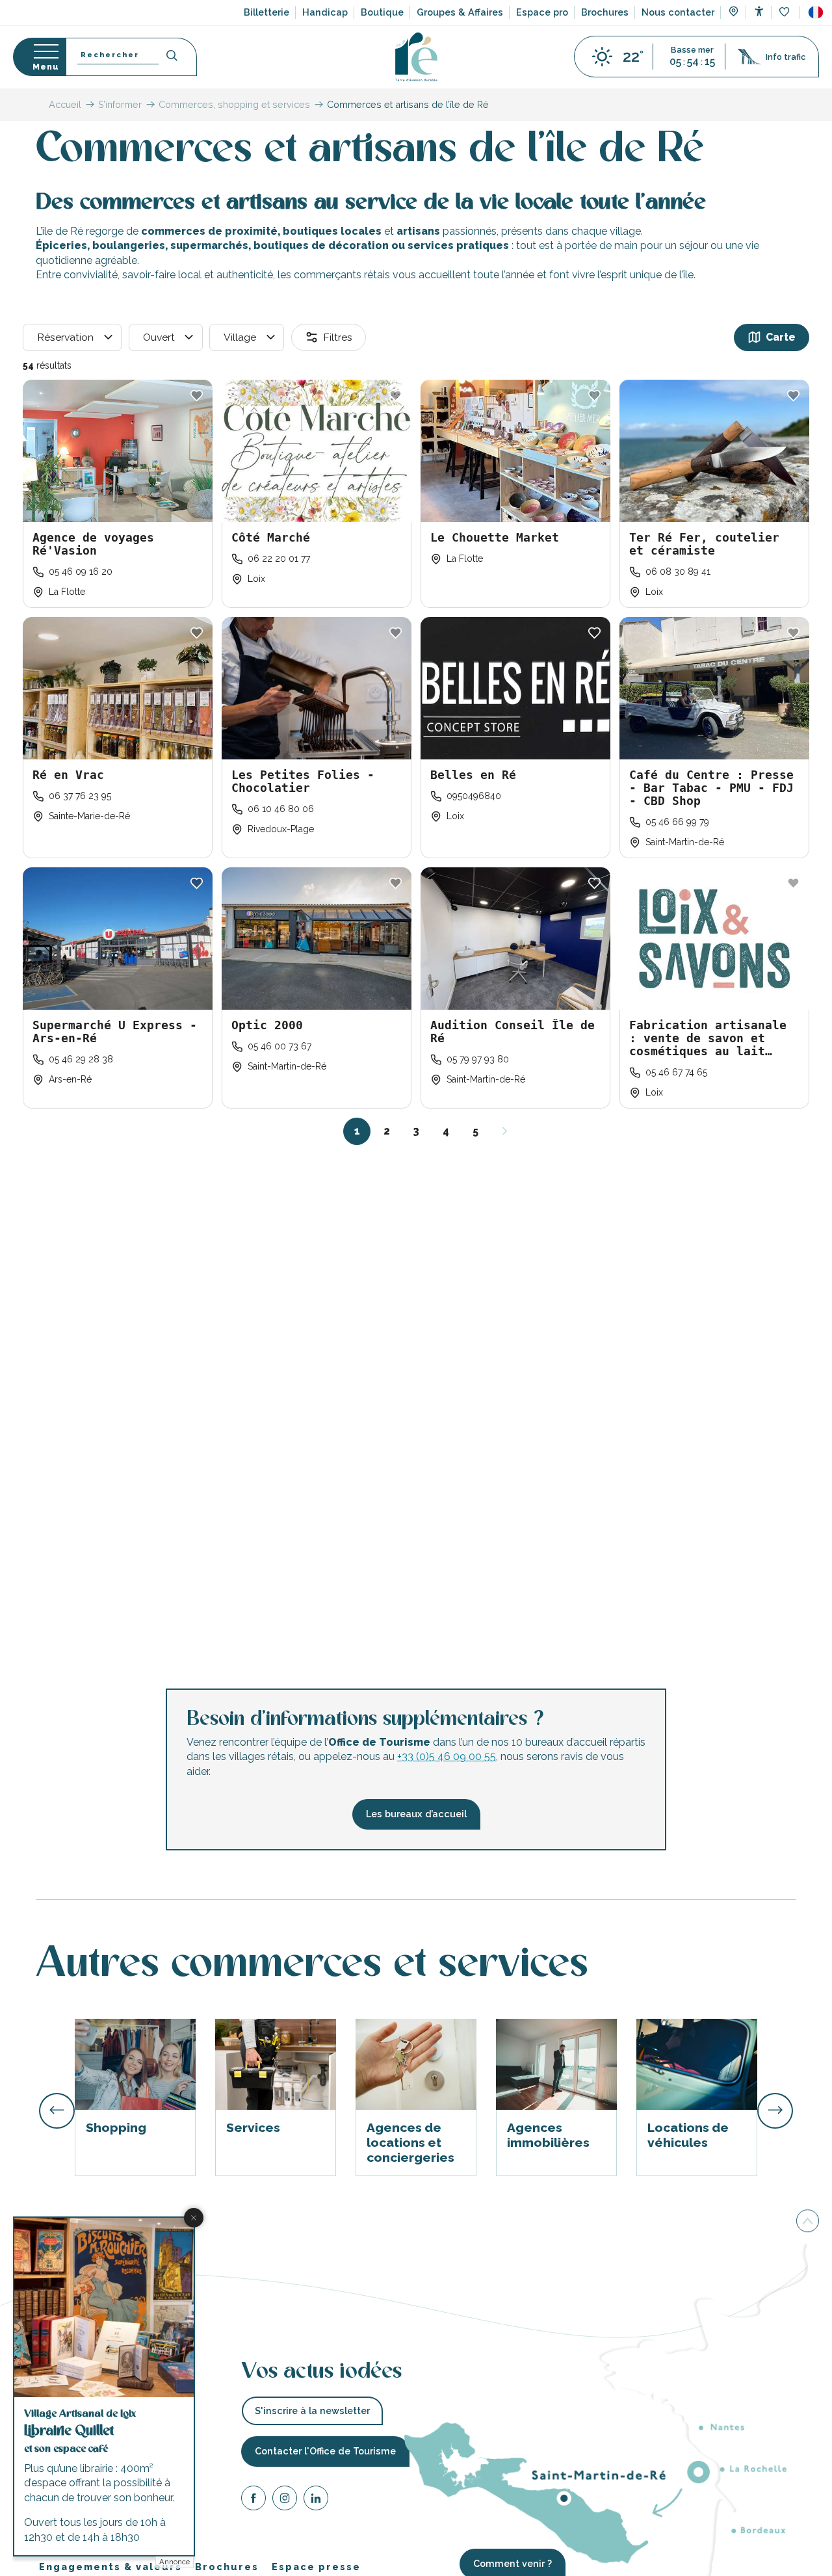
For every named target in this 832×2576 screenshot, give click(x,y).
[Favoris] (786, 13)
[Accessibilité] (759, 11)
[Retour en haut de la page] (808, 2222)
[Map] (734, 13)
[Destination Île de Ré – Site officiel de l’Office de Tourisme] (416, 57)
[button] (816, 12)
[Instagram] (285, 2500)
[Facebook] (253, 2500)
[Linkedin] (316, 2500)
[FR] (816, 12)
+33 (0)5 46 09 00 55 (447, 1757)
